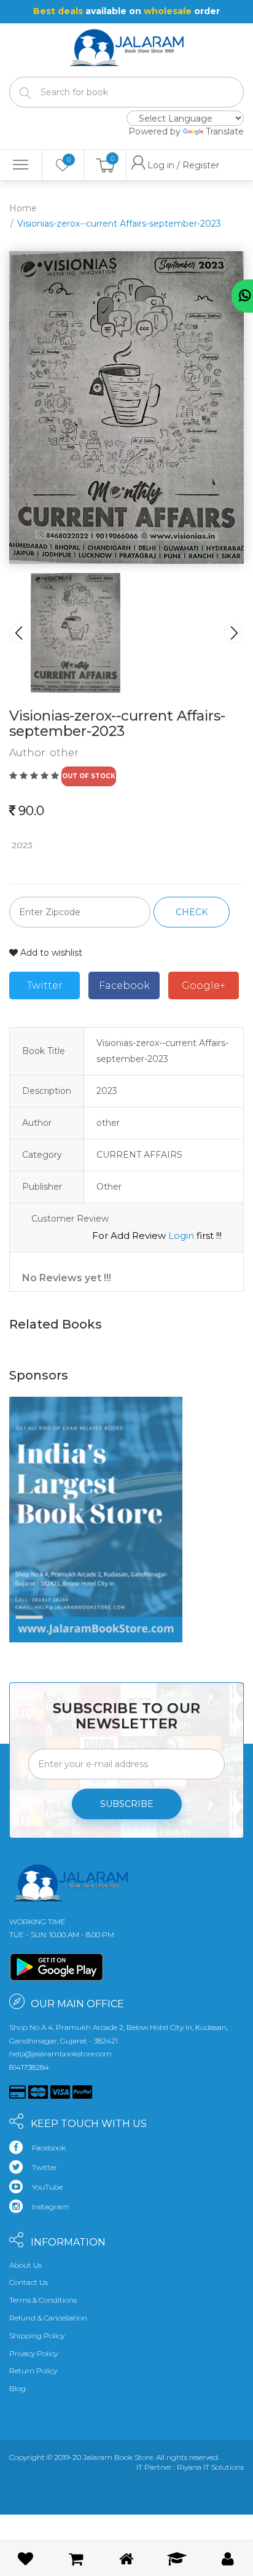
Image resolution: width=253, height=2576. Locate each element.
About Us (25, 2265)
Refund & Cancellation (48, 2318)
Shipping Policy (37, 2336)
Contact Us (29, 2282)
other (64, 753)
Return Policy (33, 2371)
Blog (18, 2388)
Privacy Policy (33, 2353)
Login (181, 1235)
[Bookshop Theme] (127, 41)
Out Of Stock (89, 776)
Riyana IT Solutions (210, 2467)
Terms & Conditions (43, 2300)
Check (192, 912)
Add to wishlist (50, 953)
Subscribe (127, 1804)
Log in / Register (157, 165)
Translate (225, 131)
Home (23, 208)
